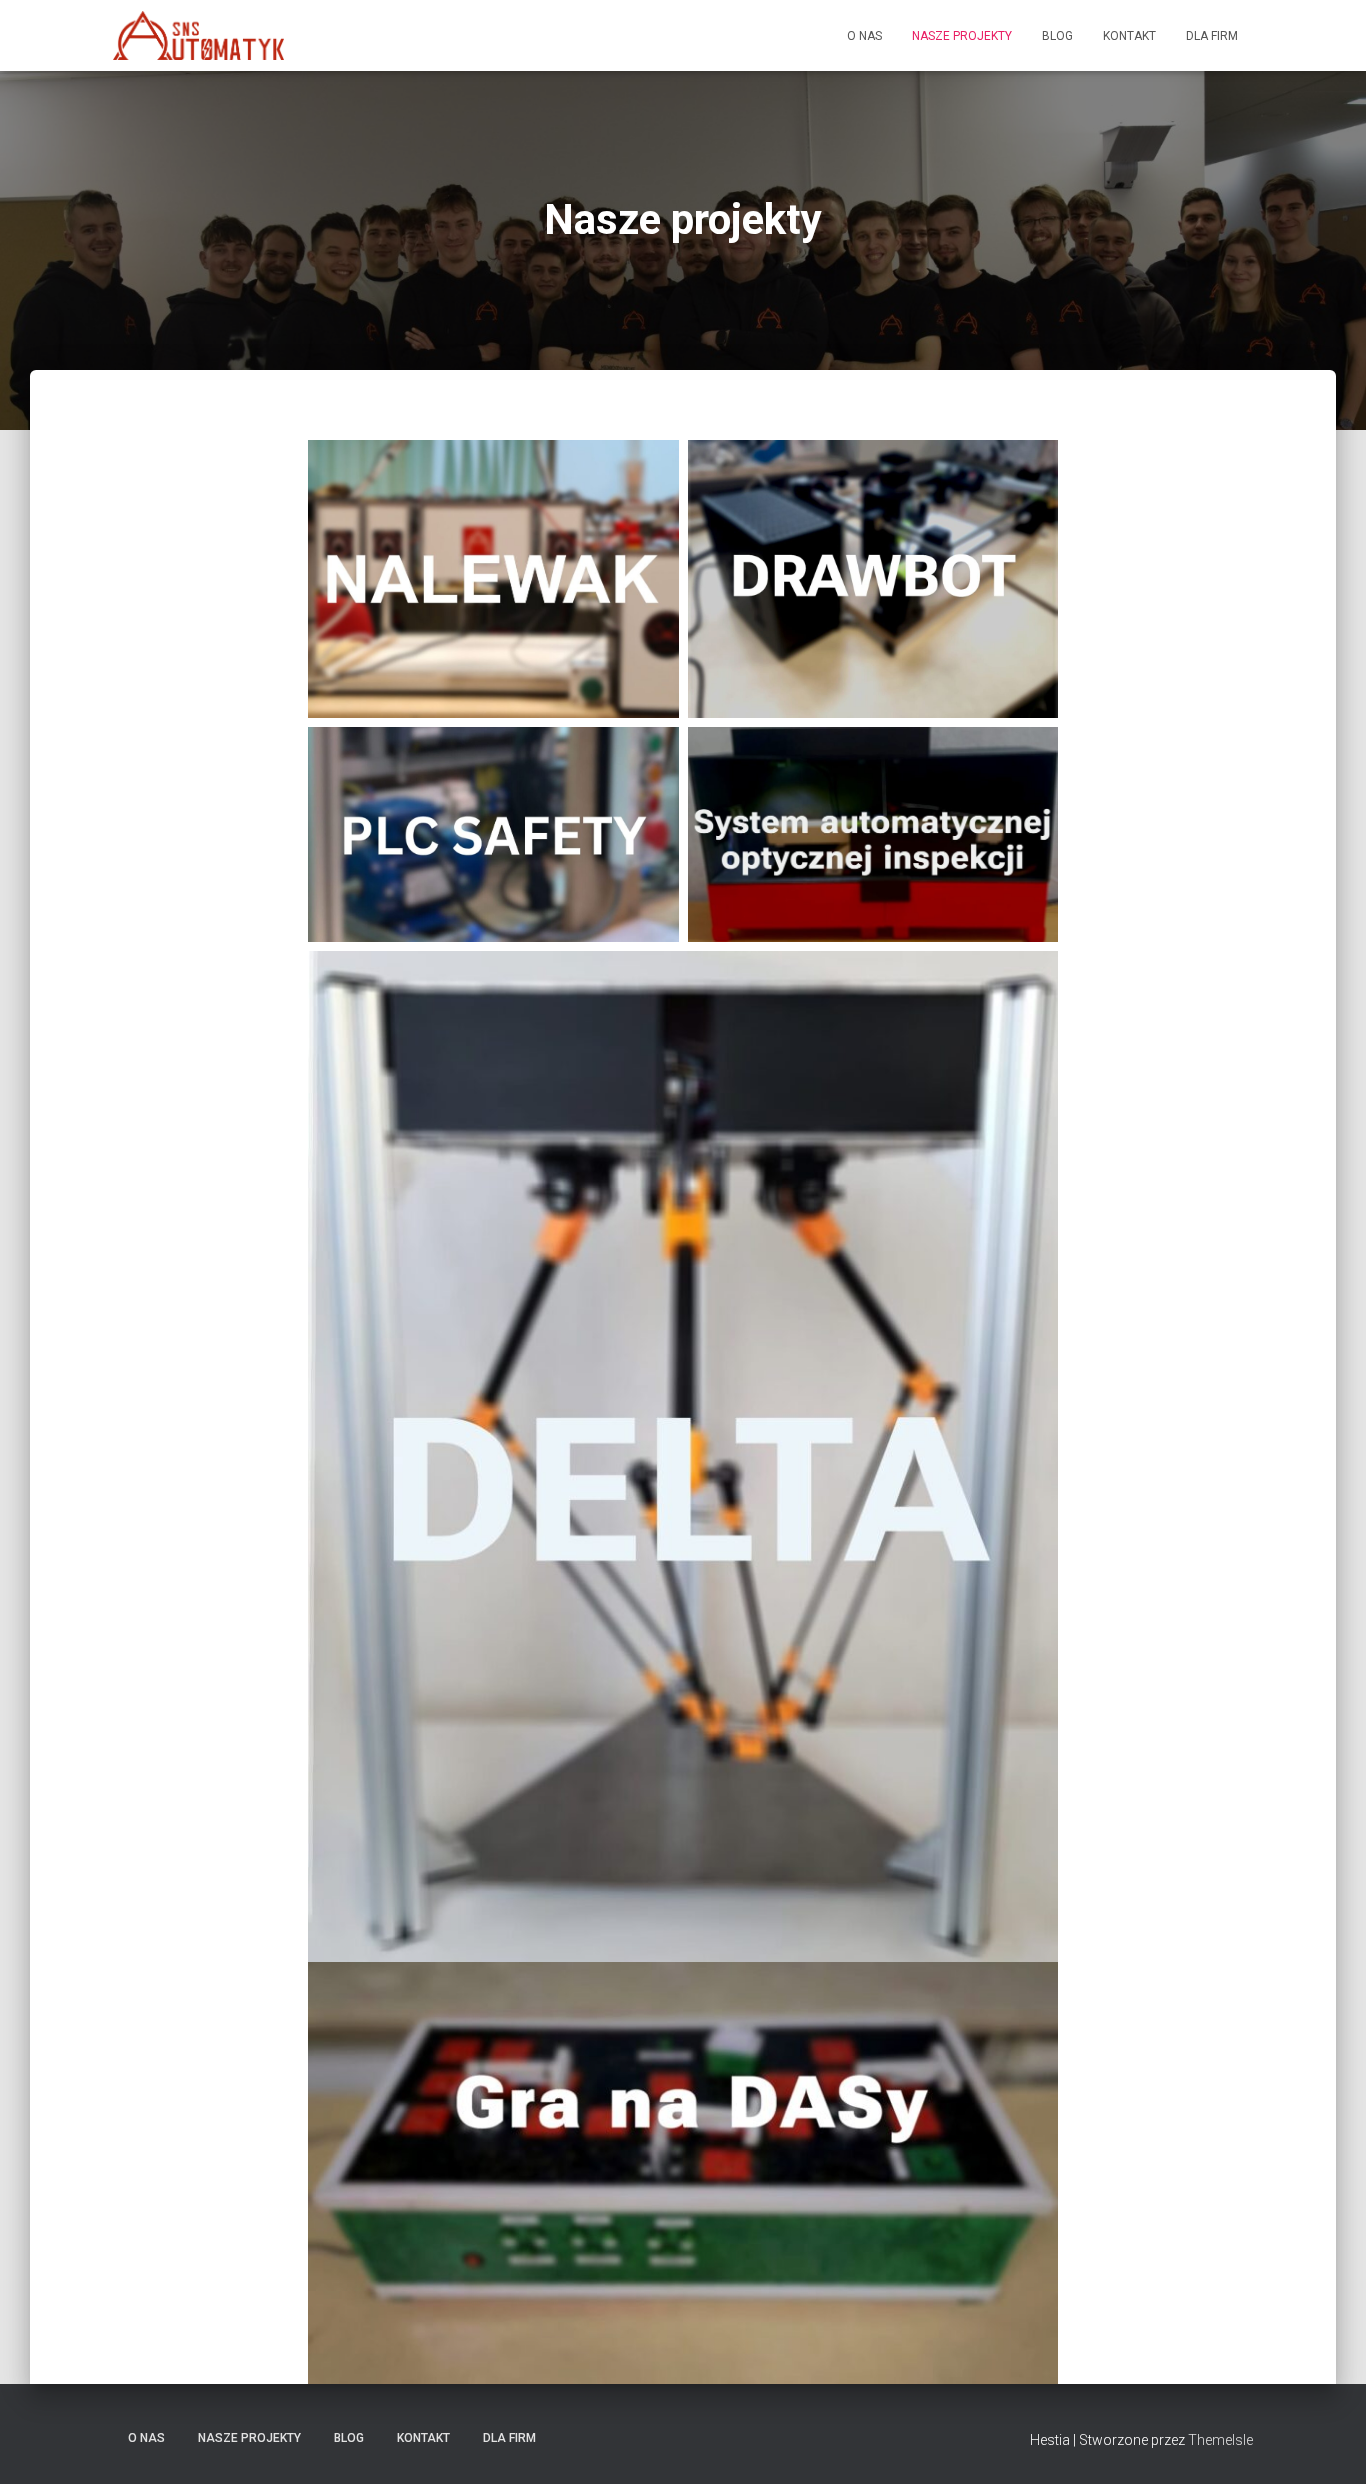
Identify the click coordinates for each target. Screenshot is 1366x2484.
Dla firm (1212, 36)
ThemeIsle (1220, 2440)
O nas (864, 36)
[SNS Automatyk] (198, 36)
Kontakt (1129, 36)
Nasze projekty (962, 36)
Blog (1057, 36)
